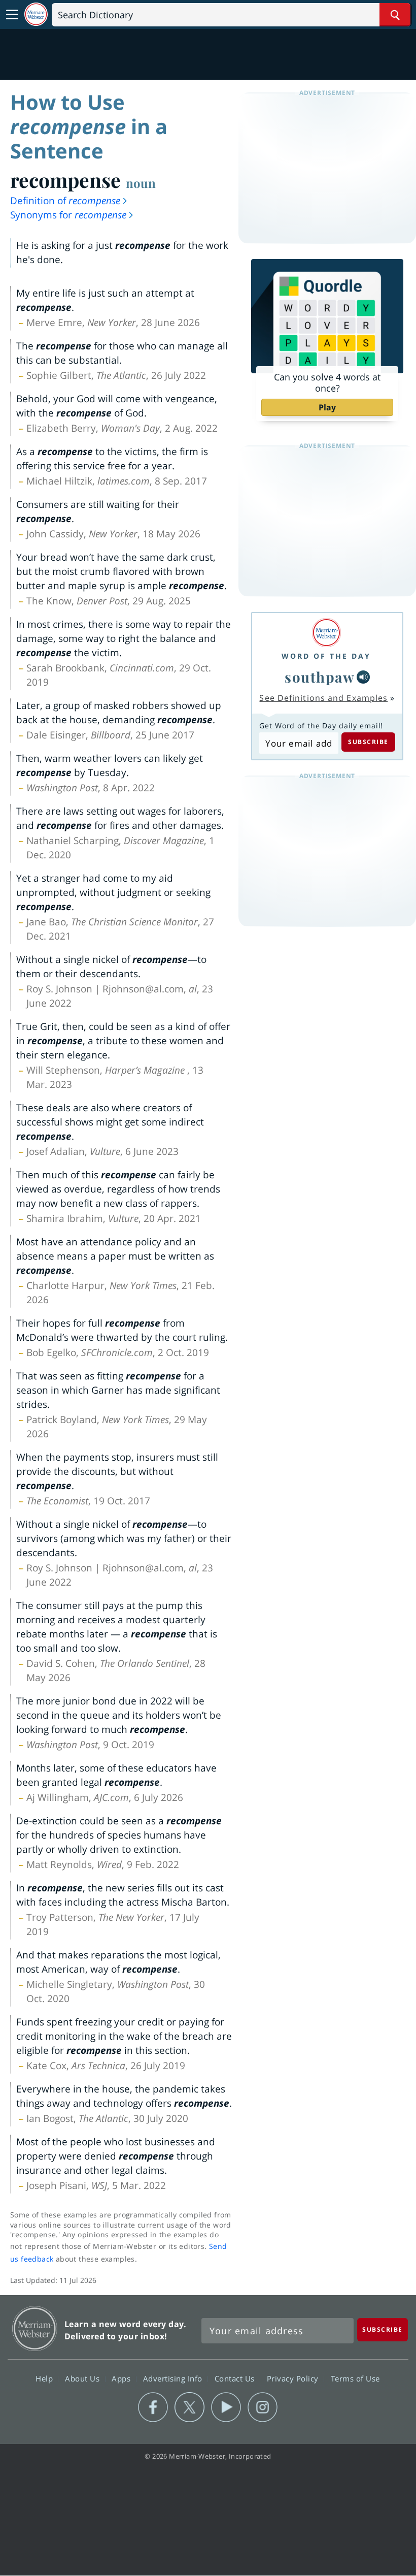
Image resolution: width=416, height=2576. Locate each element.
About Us (83, 2378)
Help (45, 2378)
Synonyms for (68, 215)
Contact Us (236, 2378)
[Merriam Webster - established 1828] (36, 14)
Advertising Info (174, 2378)
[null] (363, 677)
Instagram (263, 2407)
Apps (122, 2378)
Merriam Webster (35, 2328)
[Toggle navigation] (12, 15)
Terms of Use (355, 2378)
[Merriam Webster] (326, 633)
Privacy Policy (294, 2378)
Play (327, 407)
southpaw (320, 677)
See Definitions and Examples (323, 698)
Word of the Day (326, 656)
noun (141, 183)
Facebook (153, 2407)
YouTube (226, 2407)
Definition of (65, 201)
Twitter (189, 2407)
